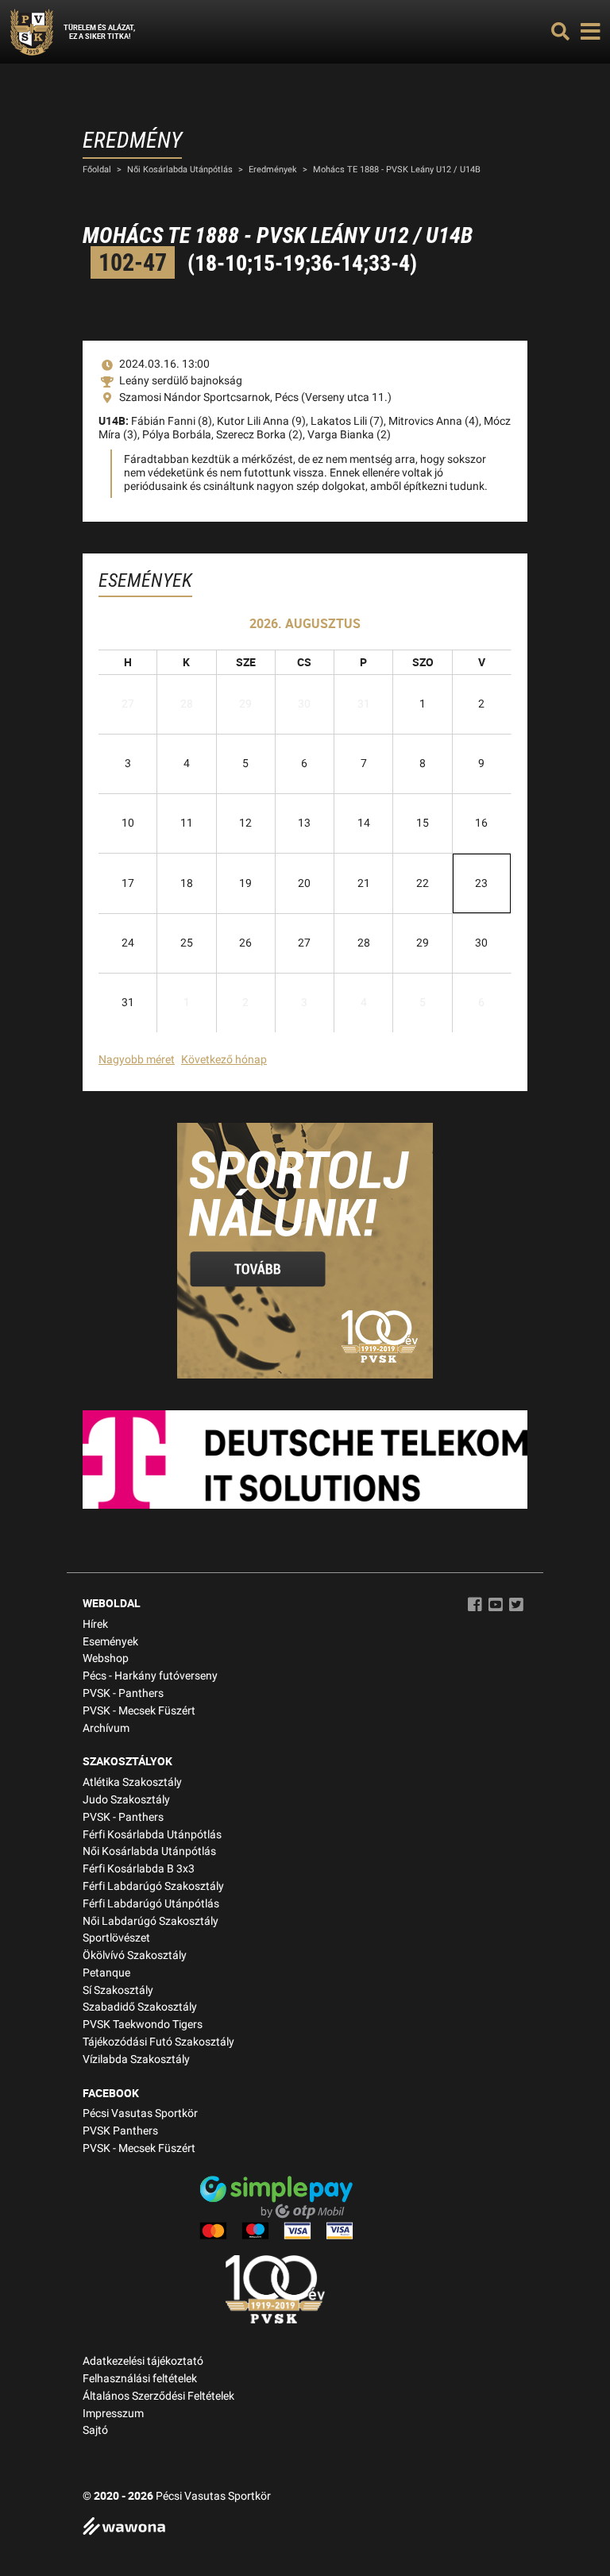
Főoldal (97, 170)
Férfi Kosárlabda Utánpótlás (152, 1835)
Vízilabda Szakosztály (136, 2059)
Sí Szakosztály (118, 1990)
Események (110, 1642)
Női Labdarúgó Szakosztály (151, 1921)
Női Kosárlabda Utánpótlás (180, 170)
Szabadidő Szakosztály (140, 2007)
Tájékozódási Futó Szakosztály (158, 2042)
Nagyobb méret (137, 1060)
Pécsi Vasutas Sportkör (140, 2113)
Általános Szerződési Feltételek (158, 2396)
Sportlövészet (116, 1938)
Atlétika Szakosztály (132, 1782)
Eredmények (273, 170)
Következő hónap (224, 1060)
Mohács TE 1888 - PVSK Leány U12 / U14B (397, 170)
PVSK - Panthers (123, 1693)
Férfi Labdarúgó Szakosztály (153, 1886)
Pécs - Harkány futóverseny (150, 1676)
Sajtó (95, 2430)
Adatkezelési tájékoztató (143, 2361)
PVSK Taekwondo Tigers (143, 2025)
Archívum (106, 1728)
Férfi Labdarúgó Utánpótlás (151, 1904)
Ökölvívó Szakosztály (135, 1955)
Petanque (106, 1973)
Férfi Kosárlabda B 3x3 (139, 1869)
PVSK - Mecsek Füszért (139, 1711)
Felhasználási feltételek (140, 2379)
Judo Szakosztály (126, 1800)
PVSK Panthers (120, 2131)
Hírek (95, 1624)
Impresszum (113, 2414)
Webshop (106, 1658)
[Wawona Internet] (305, 2528)
